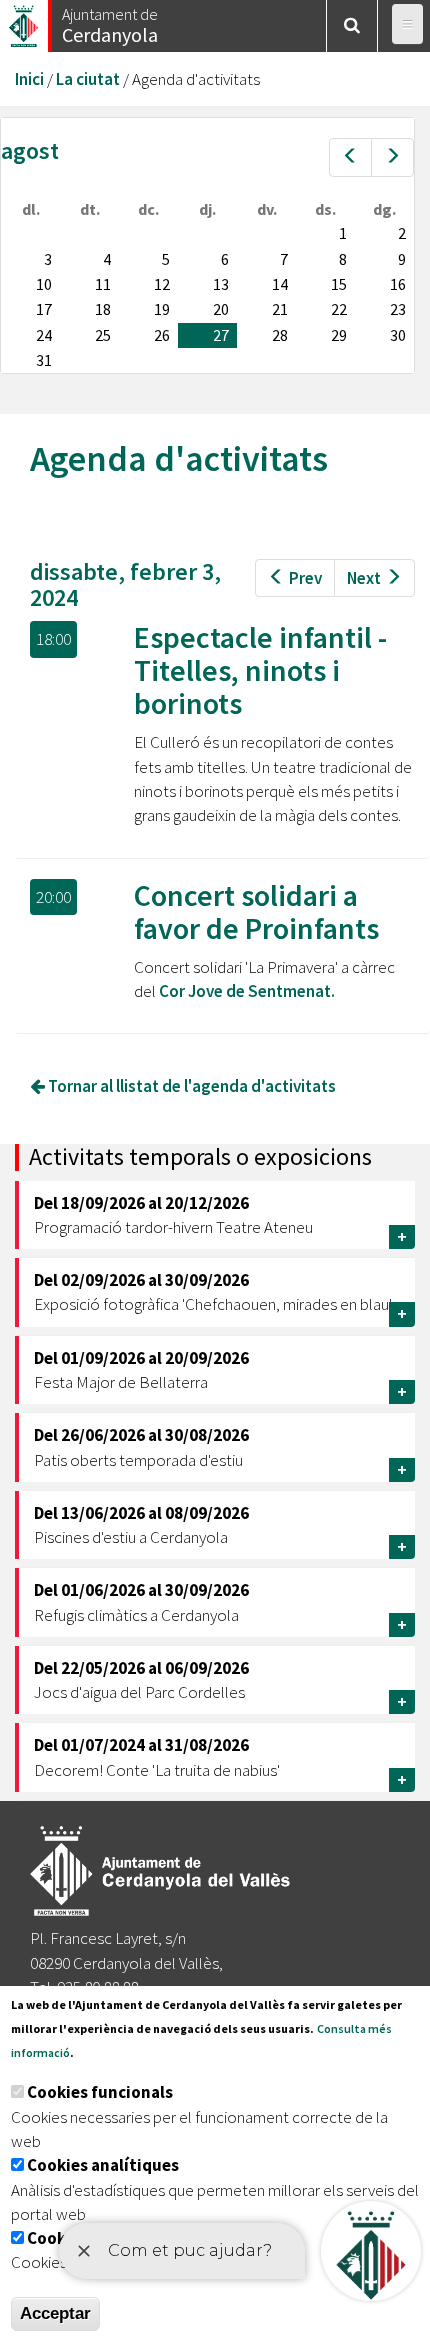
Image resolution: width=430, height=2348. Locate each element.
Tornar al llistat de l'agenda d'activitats (190, 1086)
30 (398, 335)
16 (398, 284)
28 (280, 335)
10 (44, 284)
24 (44, 335)
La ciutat (88, 79)
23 (398, 309)
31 (44, 360)
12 (162, 284)
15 (339, 284)
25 (103, 335)
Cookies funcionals (100, 2092)
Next (364, 578)
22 (339, 309)
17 (44, 309)
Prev (305, 578)
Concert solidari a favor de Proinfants (256, 911)
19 (162, 309)
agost (30, 150)
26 (162, 335)
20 (221, 309)
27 (221, 335)
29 (339, 335)
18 (103, 309)
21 (280, 309)
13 (221, 284)
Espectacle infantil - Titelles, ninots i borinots (260, 670)
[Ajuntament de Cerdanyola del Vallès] (25, 20)
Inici (29, 79)
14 (280, 284)
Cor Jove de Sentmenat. (247, 991)
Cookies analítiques (103, 2165)
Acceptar (55, 2313)
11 (103, 284)
